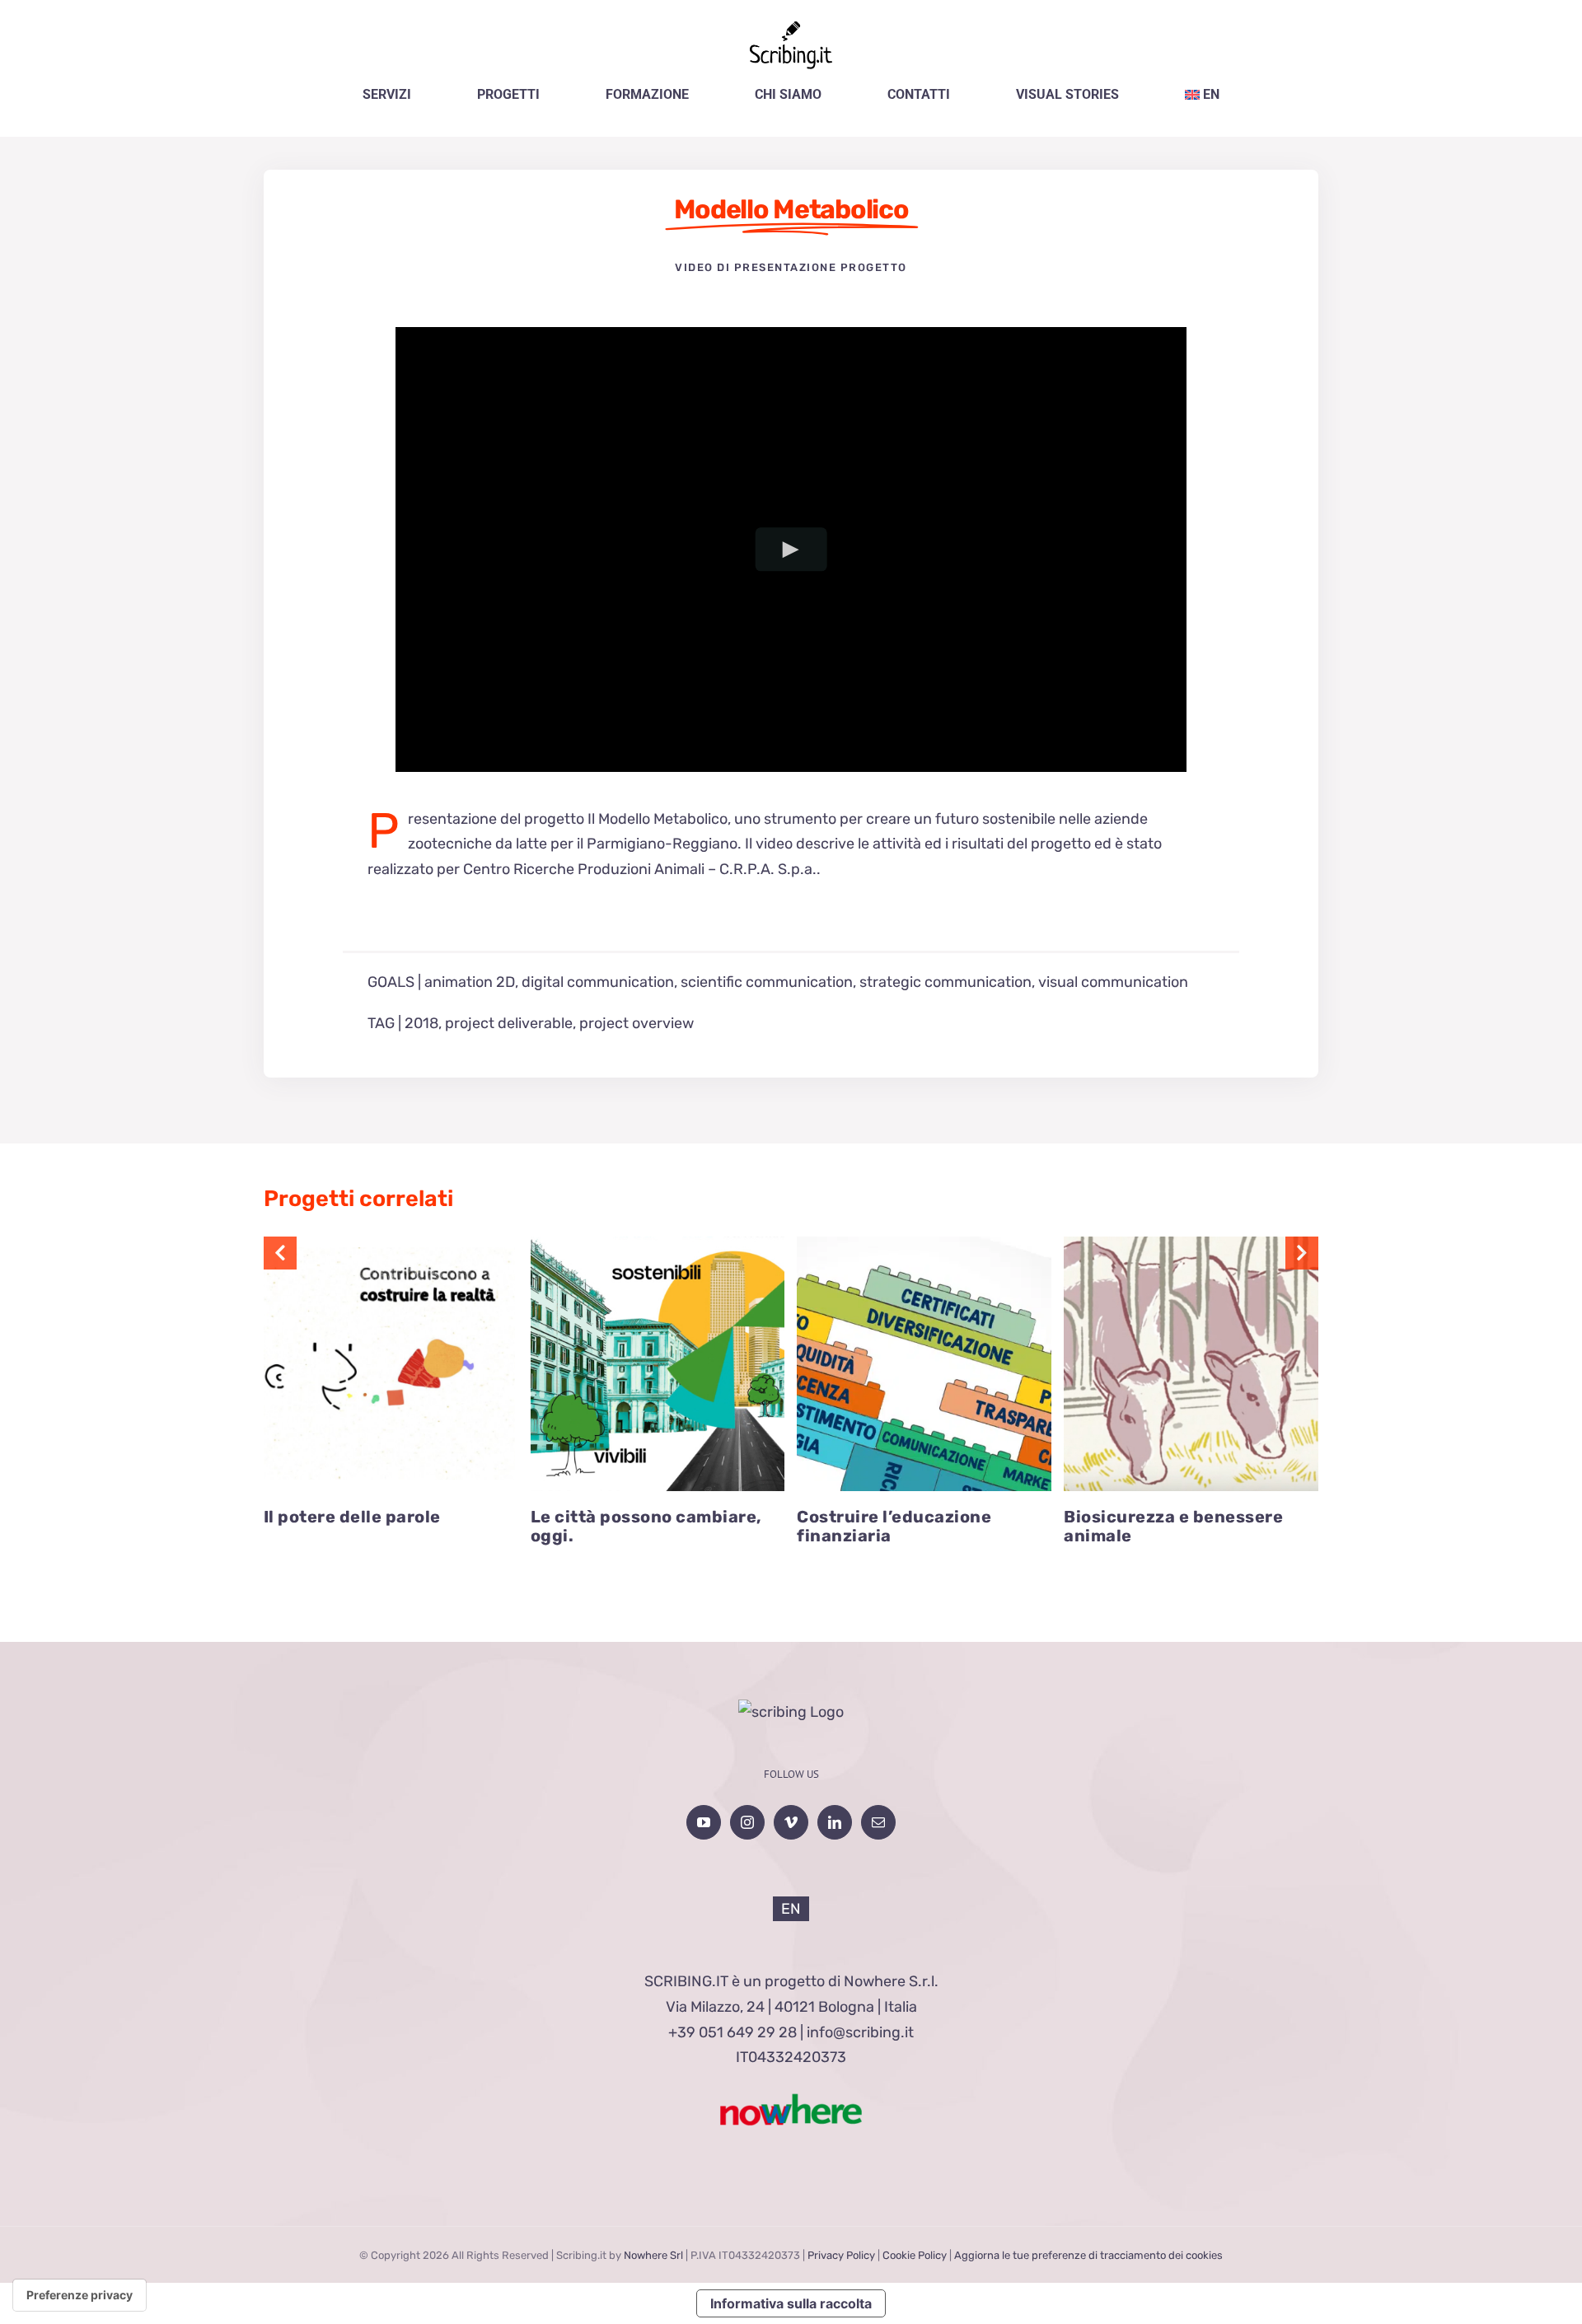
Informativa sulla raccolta (791, 2303)
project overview (637, 1023)
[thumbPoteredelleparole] (391, 1244)
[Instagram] (747, 1822)
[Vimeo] (791, 1822)
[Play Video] (791, 550)
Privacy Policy (841, 2255)
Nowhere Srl (653, 2255)
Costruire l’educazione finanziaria (894, 1527)
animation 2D (470, 982)
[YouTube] (704, 1822)
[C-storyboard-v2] (924, 1244)
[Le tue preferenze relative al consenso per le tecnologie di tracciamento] (80, 2295)
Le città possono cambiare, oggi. (646, 1527)
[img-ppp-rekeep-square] (658, 1244)
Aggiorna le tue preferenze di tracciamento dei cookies (1088, 2255)
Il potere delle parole (352, 1517)
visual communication (1113, 982)
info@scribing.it (860, 2032)
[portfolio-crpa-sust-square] (1191, 1244)
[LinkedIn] (835, 1822)
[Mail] (878, 1822)
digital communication (598, 982)
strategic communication (945, 982)
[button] (280, 1253)
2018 (421, 1023)
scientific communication (767, 982)
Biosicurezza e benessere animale (1173, 1527)
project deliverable (509, 1023)
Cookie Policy (915, 2255)
